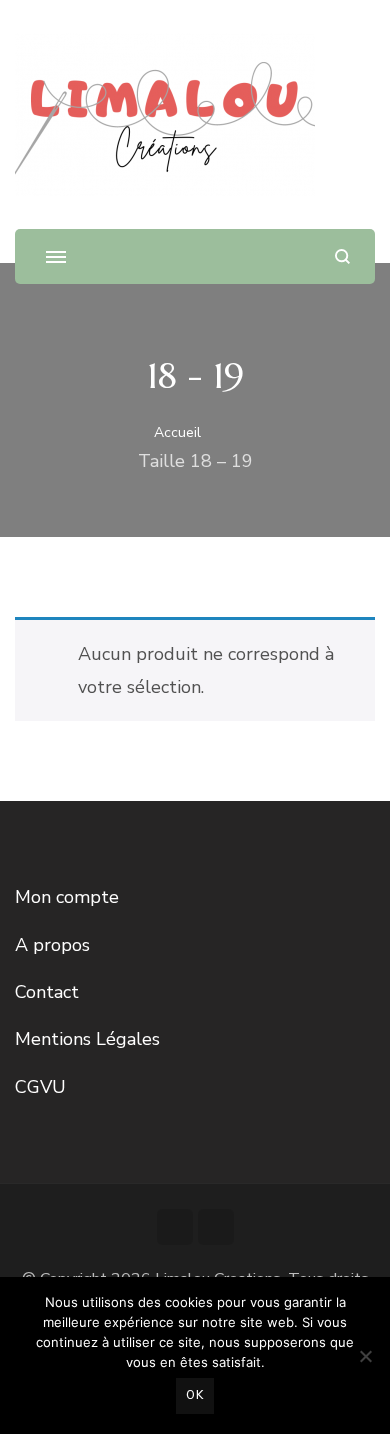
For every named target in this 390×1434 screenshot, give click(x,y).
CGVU (40, 1087)
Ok (195, 1395)
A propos (52, 945)
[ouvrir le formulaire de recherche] (342, 256)
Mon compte (67, 897)
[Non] (365, 1356)
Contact (47, 992)
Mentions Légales (87, 1039)
